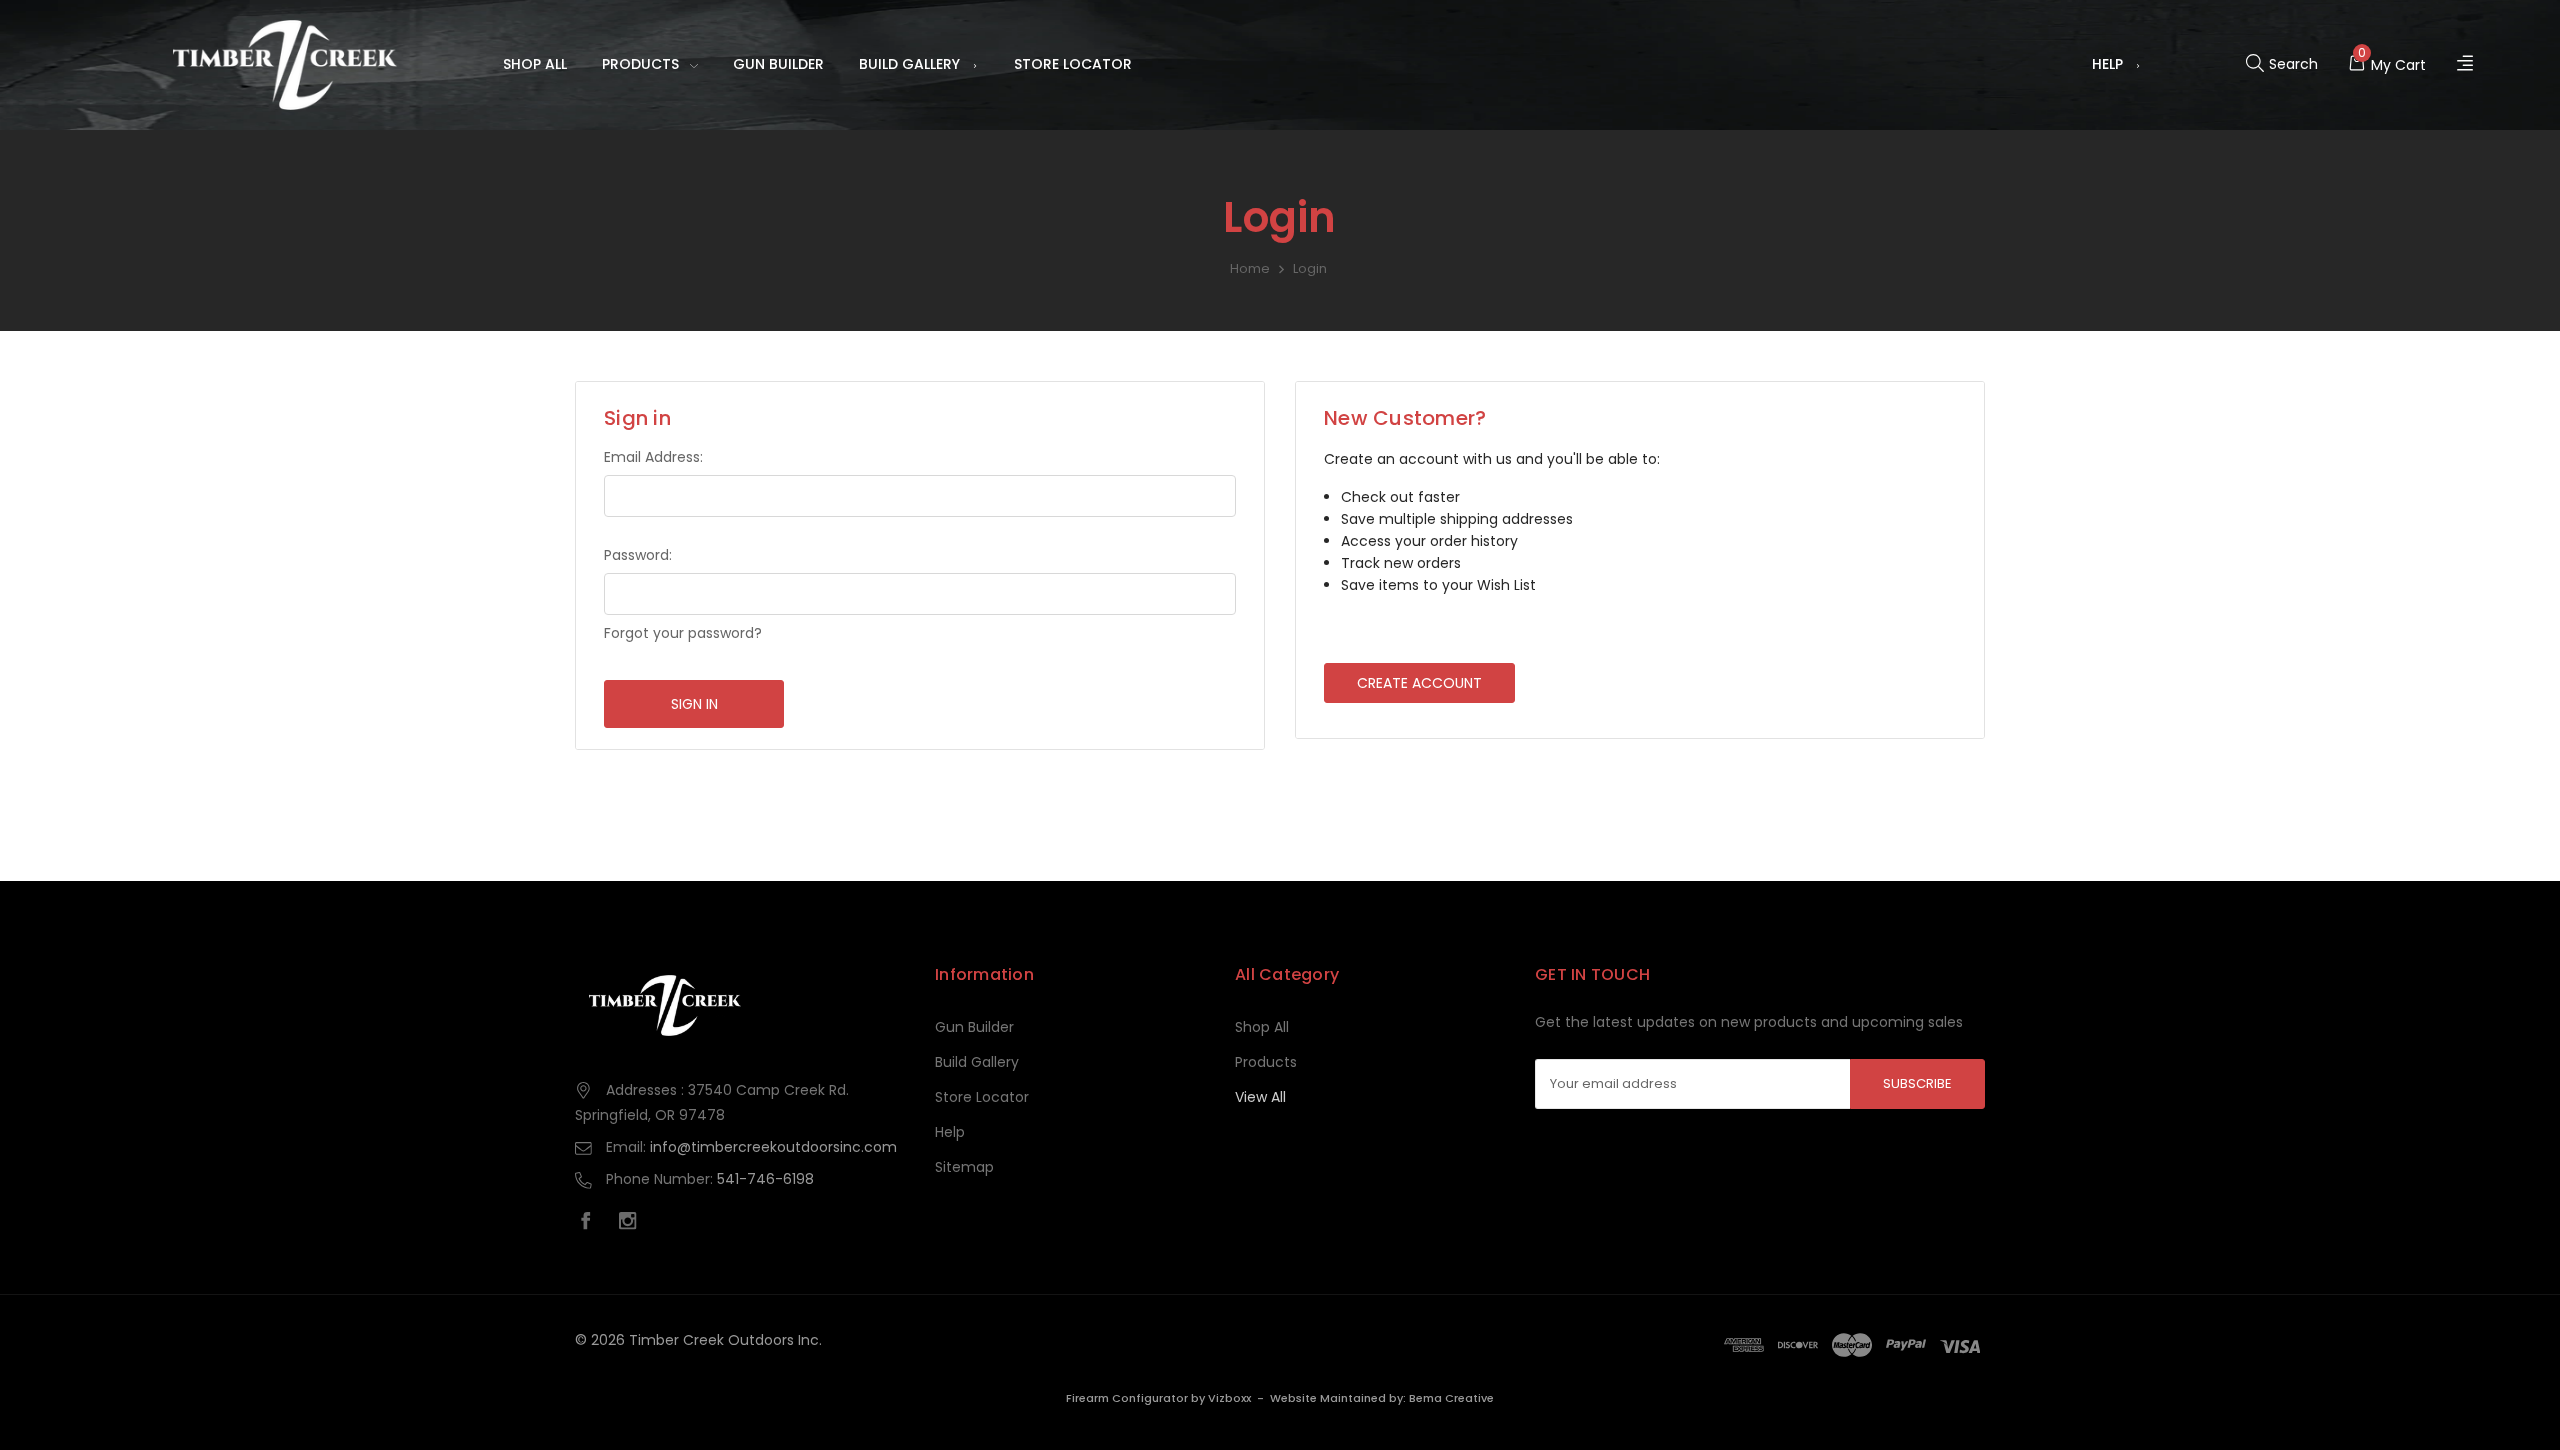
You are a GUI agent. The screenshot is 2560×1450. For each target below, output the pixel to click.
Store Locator (1073, 64)
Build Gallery (909, 64)
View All (1260, 1097)
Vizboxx (1229, 1398)
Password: (638, 555)
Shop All (535, 64)
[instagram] (633, 1223)
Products (640, 64)
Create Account (1419, 683)
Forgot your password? (683, 633)
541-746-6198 (765, 1179)
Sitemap (964, 1167)
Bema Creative (1451, 1398)
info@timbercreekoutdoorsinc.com (773, 1147)
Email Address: (653, 457)
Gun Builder (778, 64)
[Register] (2467, 64)
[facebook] (591, 1223)
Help (2107, 64)
